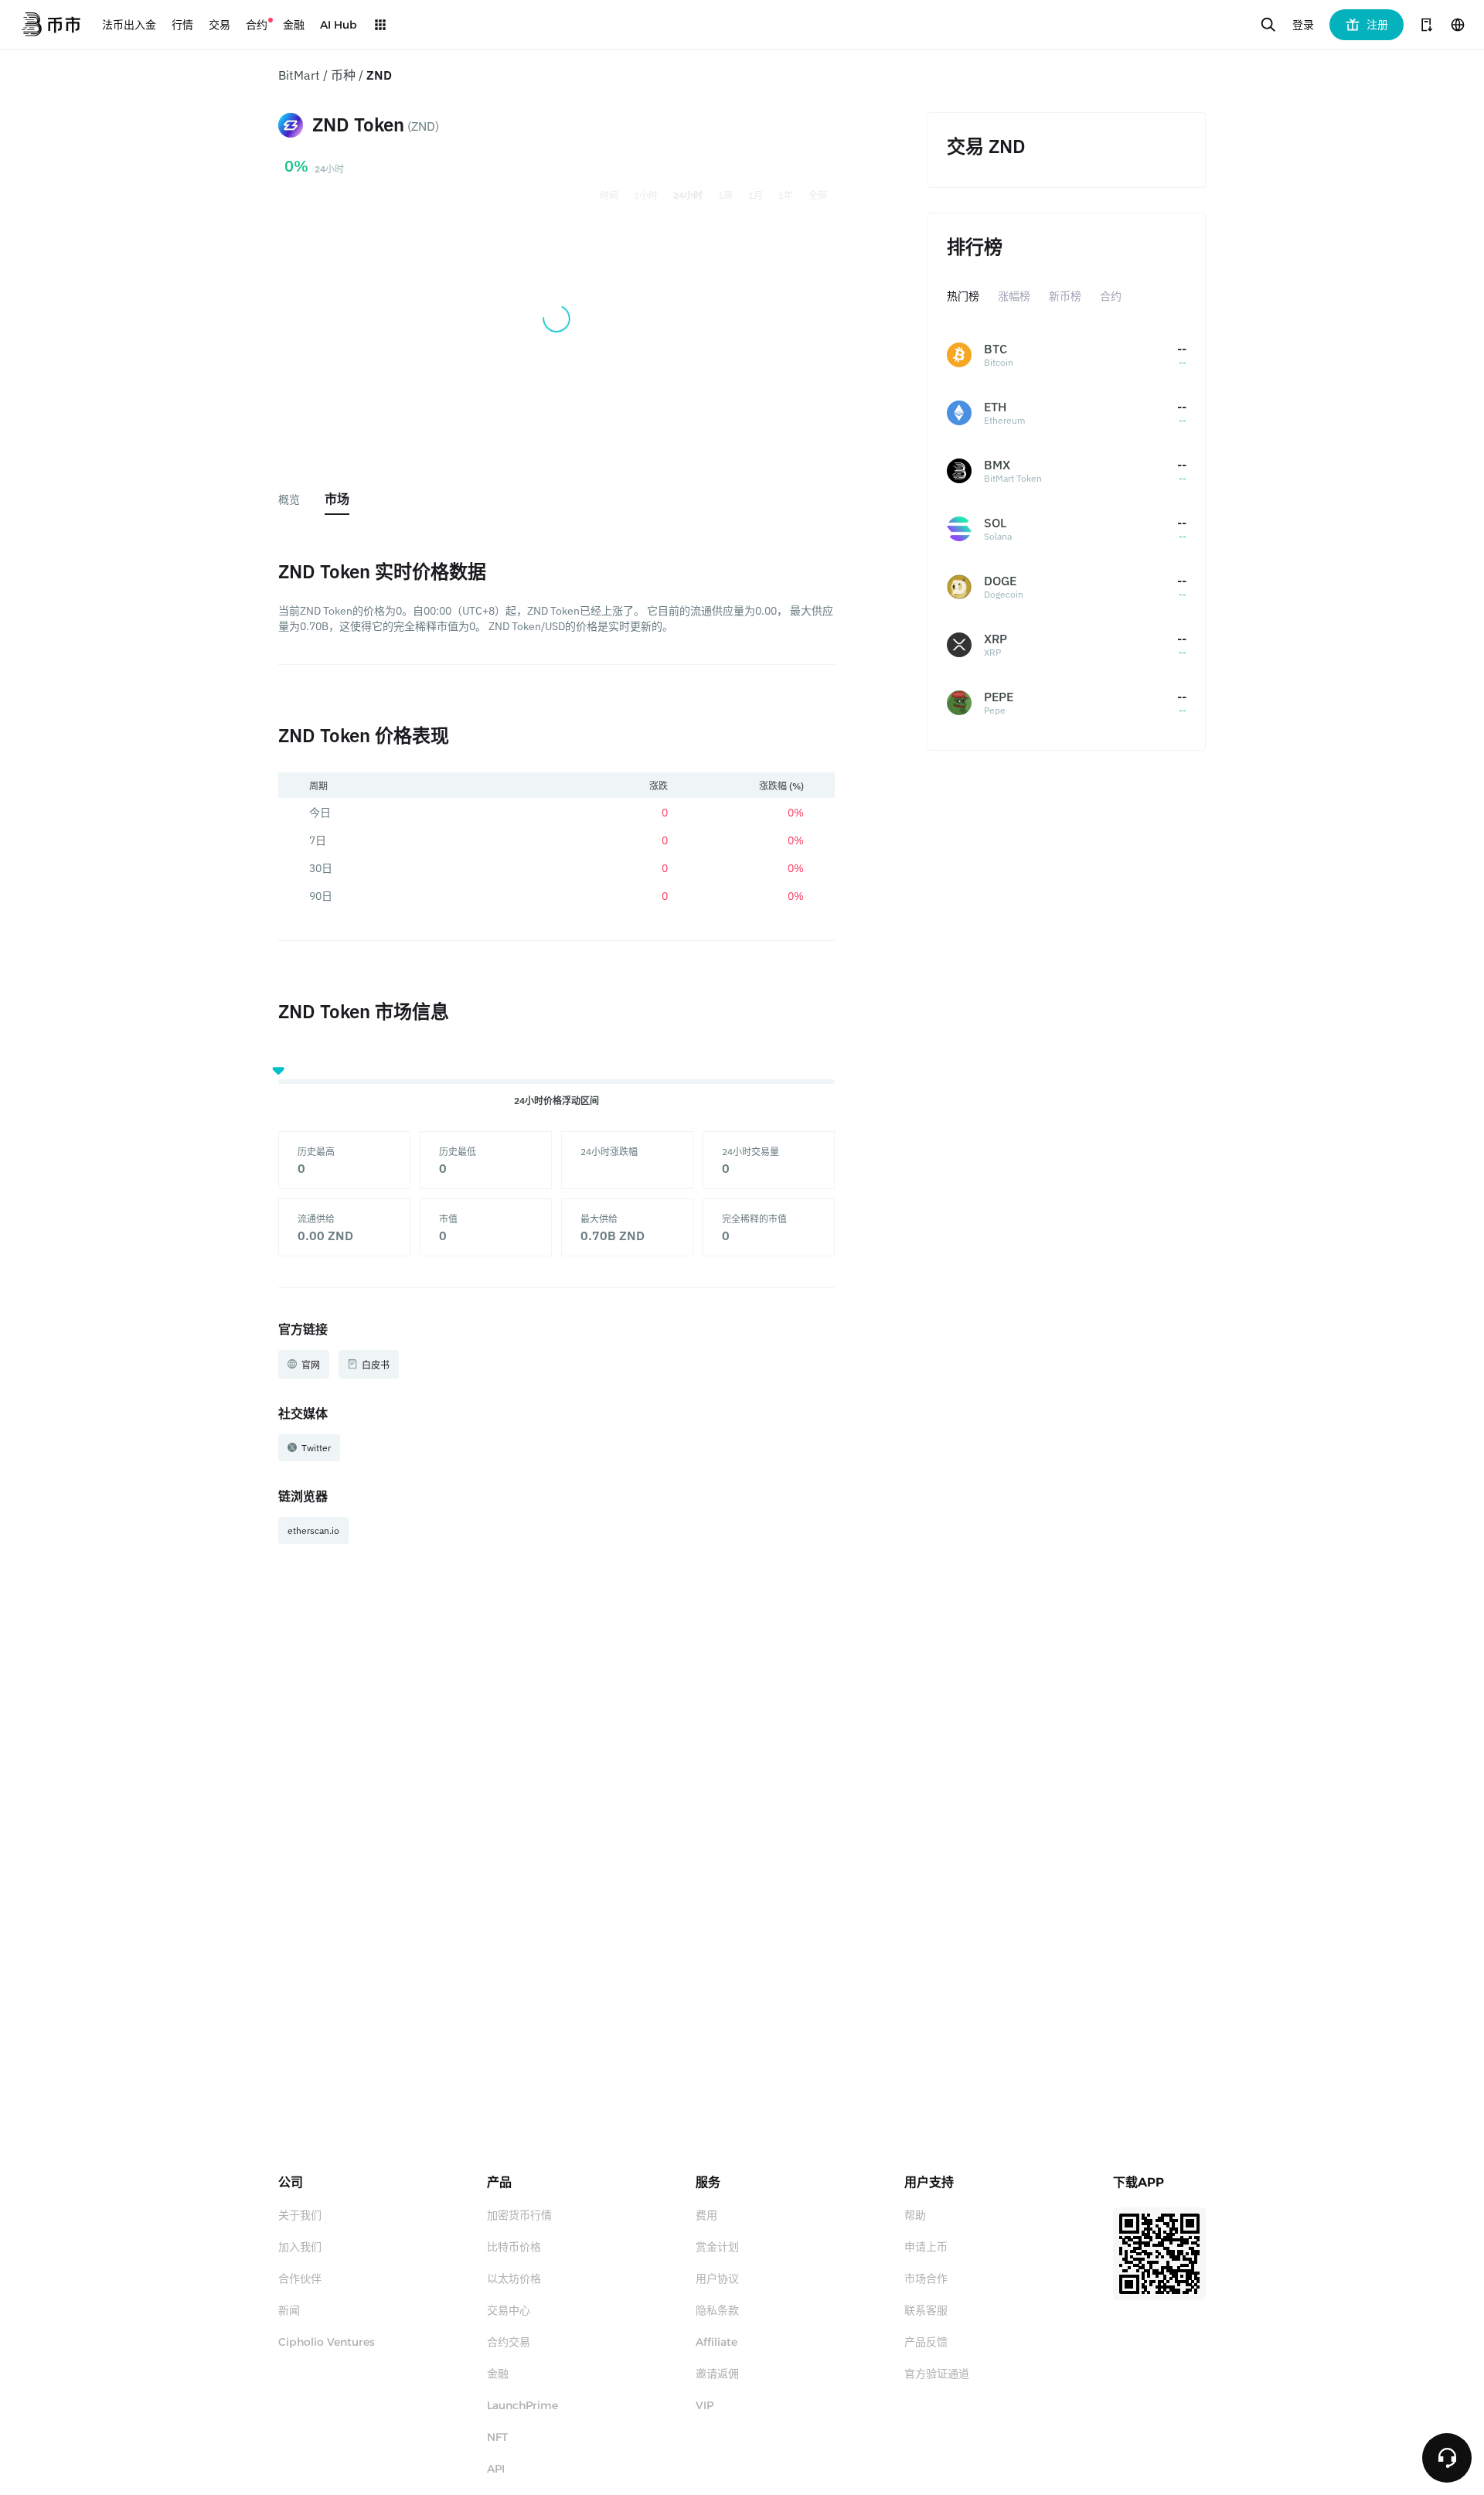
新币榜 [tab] (1065, 296)
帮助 (915, 2215)
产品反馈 (926, 2342)
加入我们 (300, 2247)
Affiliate (716, 2342)
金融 (498, 2374)
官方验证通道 (937, 2374)
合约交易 (509, 2342)
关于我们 (300, 2215)
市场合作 (926, 2279)
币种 (343, 75)
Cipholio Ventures (327, 2342)
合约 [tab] (1111, 296)
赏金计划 (717, 2247)
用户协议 (717, 2279)
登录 (1303, 25)
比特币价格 (514, 2247)
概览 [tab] (289, 499)
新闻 (289, 2310)
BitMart (299, 75)
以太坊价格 (514, 2279)
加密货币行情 (519, 2215)
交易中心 (509, 2310)
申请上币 (926, 2247)
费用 (706, 2215)
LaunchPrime (522, 2405)
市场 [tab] (337, 499)
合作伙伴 (300, 2279)
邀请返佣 (717, 2374)
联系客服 (926, 2310)
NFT (497, 2437)
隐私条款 (717, 2310)
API (496, 2469)
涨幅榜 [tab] (1014, 296)
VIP (705, 2405)
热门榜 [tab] (963, 296)
